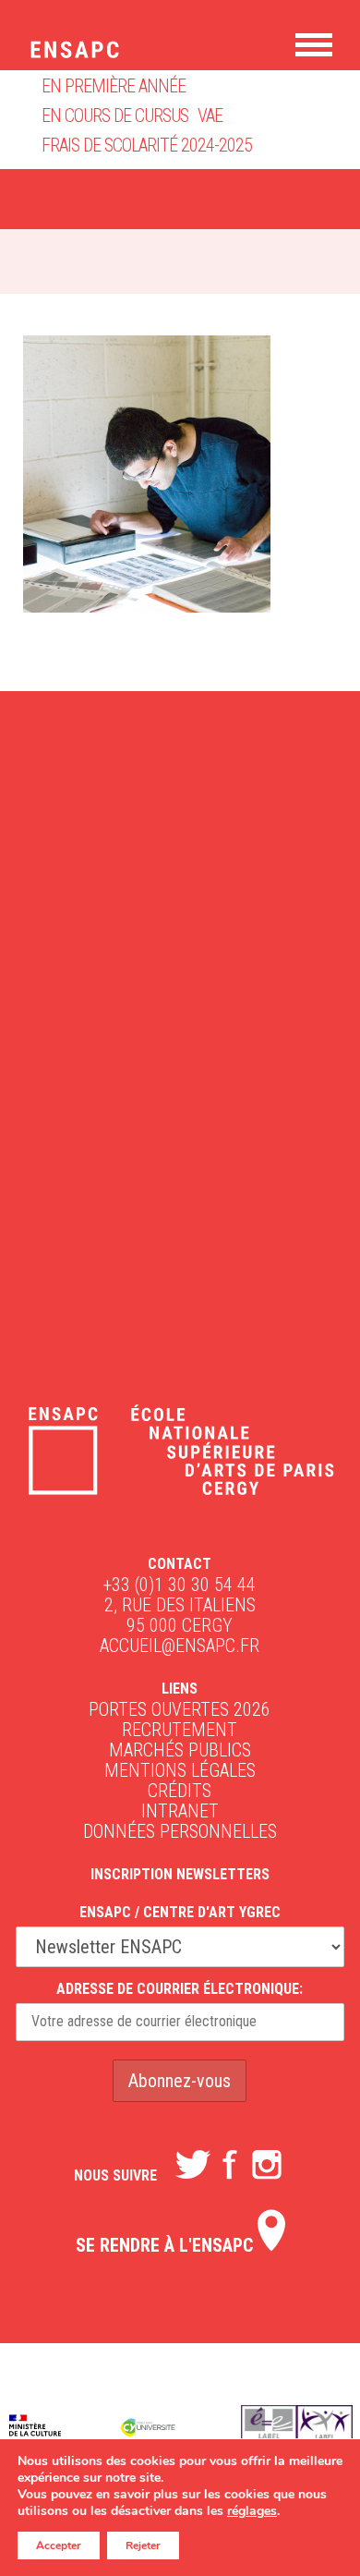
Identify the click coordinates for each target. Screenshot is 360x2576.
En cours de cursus (115, 115)
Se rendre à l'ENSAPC (167, 2245)
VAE (210, 115)
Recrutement (180, 1730)
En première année (114, 86)
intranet (180, 1811)
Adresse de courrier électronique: (180, 1989)
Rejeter (143, 2546)
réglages (252, 2511)
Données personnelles (180, 1831)
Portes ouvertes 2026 (180, 1709)
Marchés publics (180, 1750)
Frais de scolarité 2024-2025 (147, 145)
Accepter (59, 2546)
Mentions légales (180, 1770)
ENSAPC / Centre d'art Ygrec (180, 1912)
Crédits (180, 1791)
